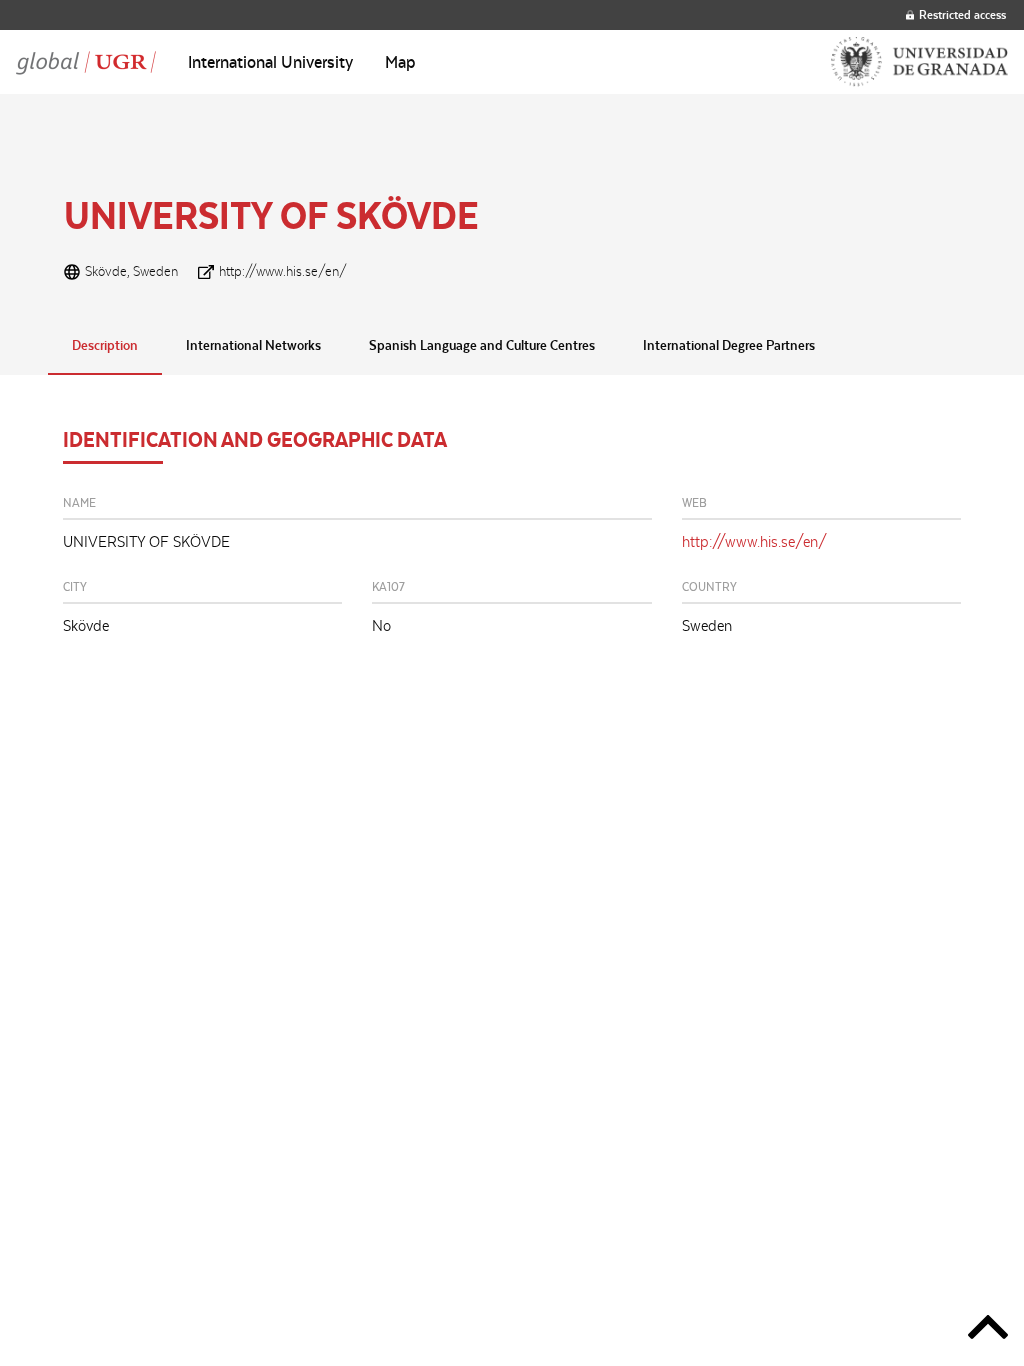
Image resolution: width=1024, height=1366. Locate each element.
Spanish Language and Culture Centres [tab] (482, 345)
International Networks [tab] (253, 345)
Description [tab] (105, 345)
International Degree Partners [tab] (729, 345)
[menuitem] (270, 62)
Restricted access (962, 14)
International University (270, 62)
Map (400, 62)
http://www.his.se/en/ (283, 271)
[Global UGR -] (86, 62)
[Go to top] (988, 1330)
